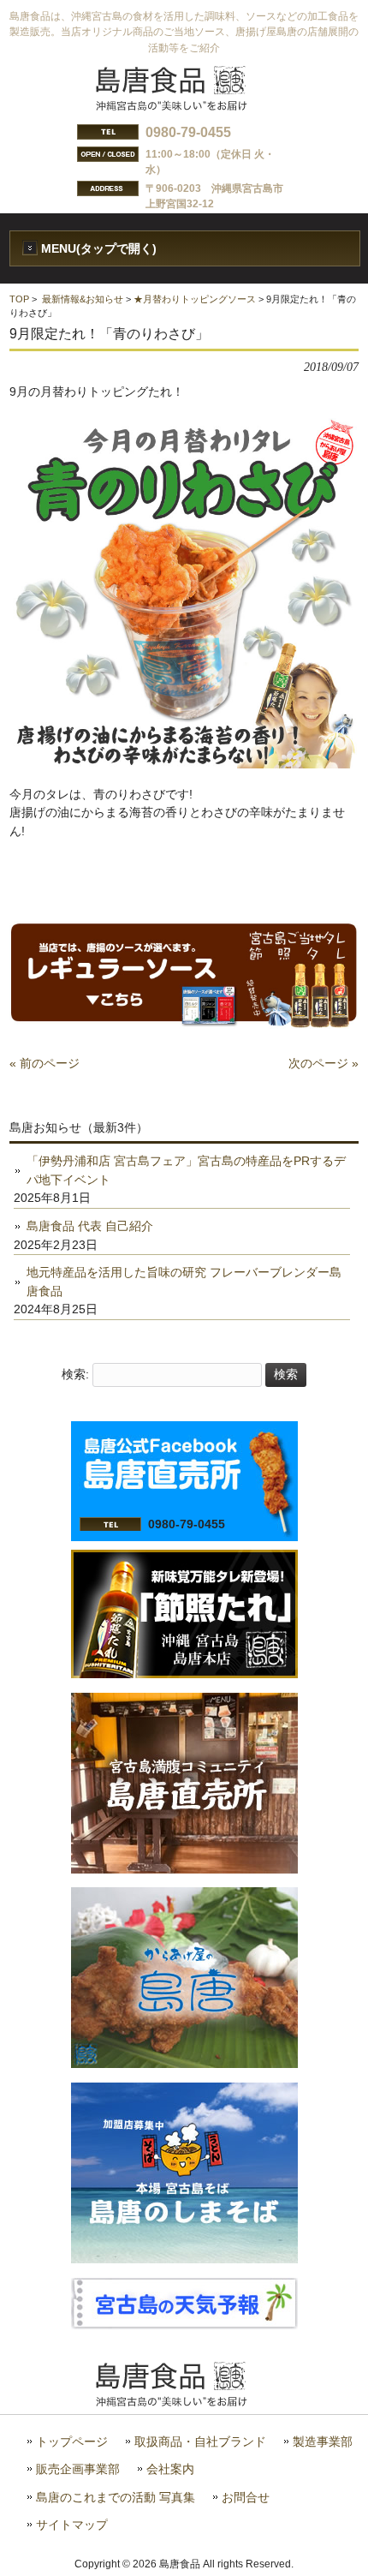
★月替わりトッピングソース (195, 299)
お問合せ (246, 2498)
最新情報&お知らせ (83, 299)
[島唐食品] (184, 105)
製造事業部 (323, 2442)
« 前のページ (45, 1063)
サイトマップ (72, 2525)
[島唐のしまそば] (184, 2259)
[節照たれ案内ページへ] (184, 1674)
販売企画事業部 (78, 2469)
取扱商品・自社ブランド (200, 2442)
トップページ (72, 2442)
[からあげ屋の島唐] (184, 2064)
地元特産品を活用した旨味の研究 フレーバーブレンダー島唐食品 (184, 1282)
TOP (19, 299)
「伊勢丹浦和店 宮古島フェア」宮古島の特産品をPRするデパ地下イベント (186, 1170)
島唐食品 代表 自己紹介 (90, 1226)
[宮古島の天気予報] (184, 2325)
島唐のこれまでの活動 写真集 (116, 2498)
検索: (75, 1374)
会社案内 (170, 2469)
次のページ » (323, 1063)
